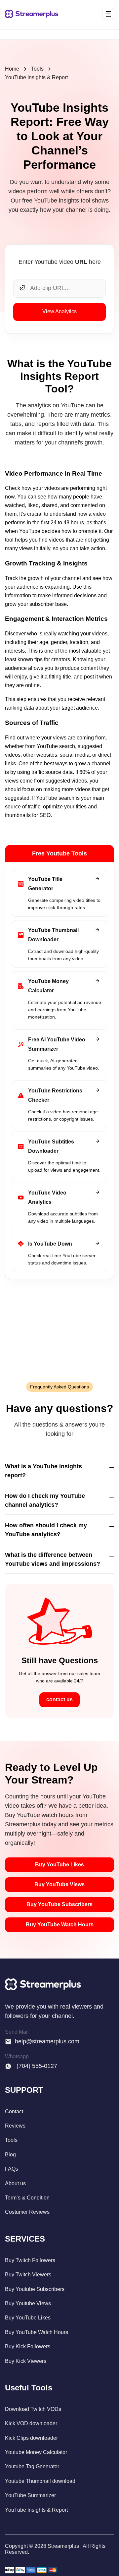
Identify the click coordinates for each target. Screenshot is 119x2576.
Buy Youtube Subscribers (35, 2289)
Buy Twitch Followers (30, 2260)
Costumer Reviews (27, 2212)
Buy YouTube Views (59, 1884)
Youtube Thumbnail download (40, 2481)
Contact (14, 2111)
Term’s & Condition (27, 2198)
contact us (59, 1699)
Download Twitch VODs (33, 2409)
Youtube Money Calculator (36, 2452)
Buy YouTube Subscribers (59, 1904)
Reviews (15, 2126)
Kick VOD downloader (31, 2423)
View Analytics (59, 311)
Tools (37, 69)
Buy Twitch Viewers (28, 2275)
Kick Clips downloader (31, 2438)
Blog (10, 2155)
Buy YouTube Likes (59, 1865)
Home (12, 69)
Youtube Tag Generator (32, 2466)
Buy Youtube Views (28, 2303)
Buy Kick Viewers (26, 2361)
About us (15, 2183)
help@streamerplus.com (47, 2041)
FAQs (12, 2169)
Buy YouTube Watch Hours (60, 1925)
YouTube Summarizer (30, 2495)
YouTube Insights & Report (36, 77)
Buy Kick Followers (28, 2346)
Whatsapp (17, 2056)
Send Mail (17, 2032)
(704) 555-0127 (36, 2066)
